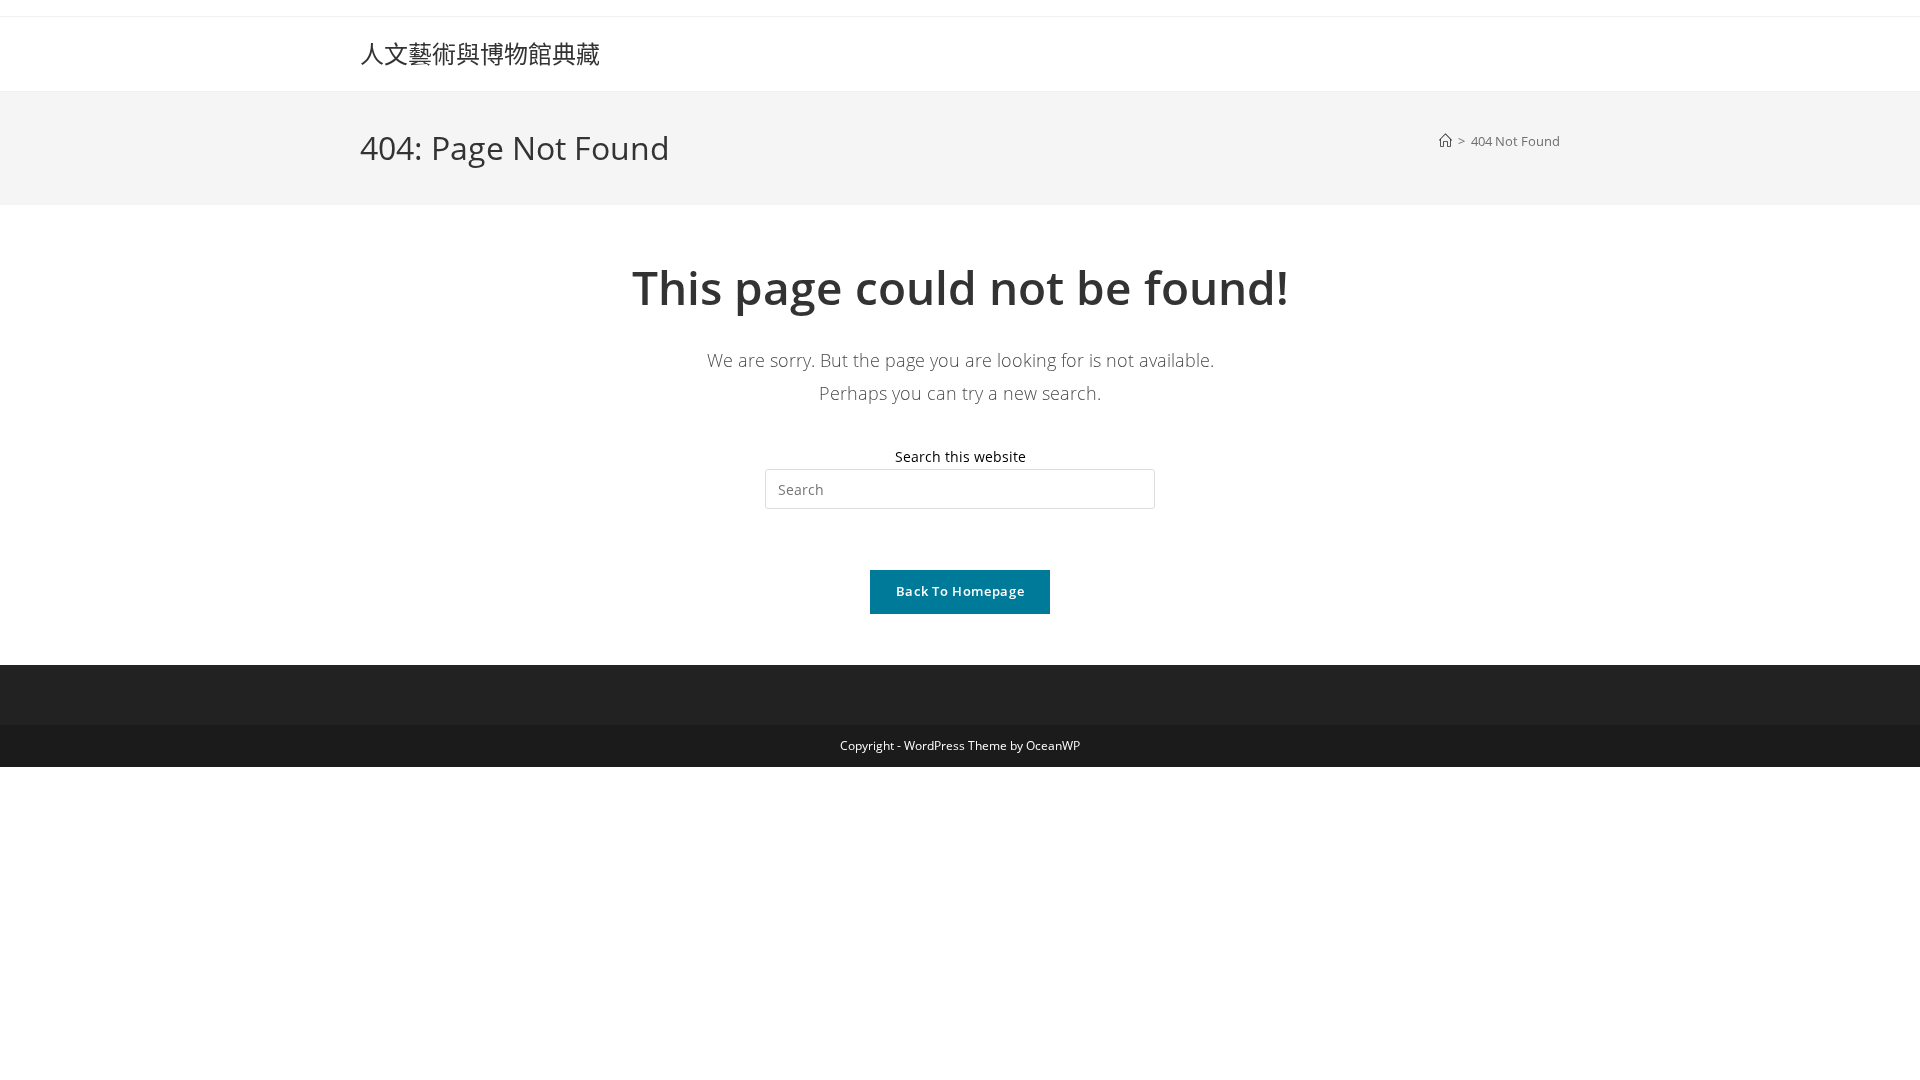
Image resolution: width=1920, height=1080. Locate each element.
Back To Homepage (960, 591)
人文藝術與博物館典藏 (480, 53)
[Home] (1445, 141)
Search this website (960, 456)
